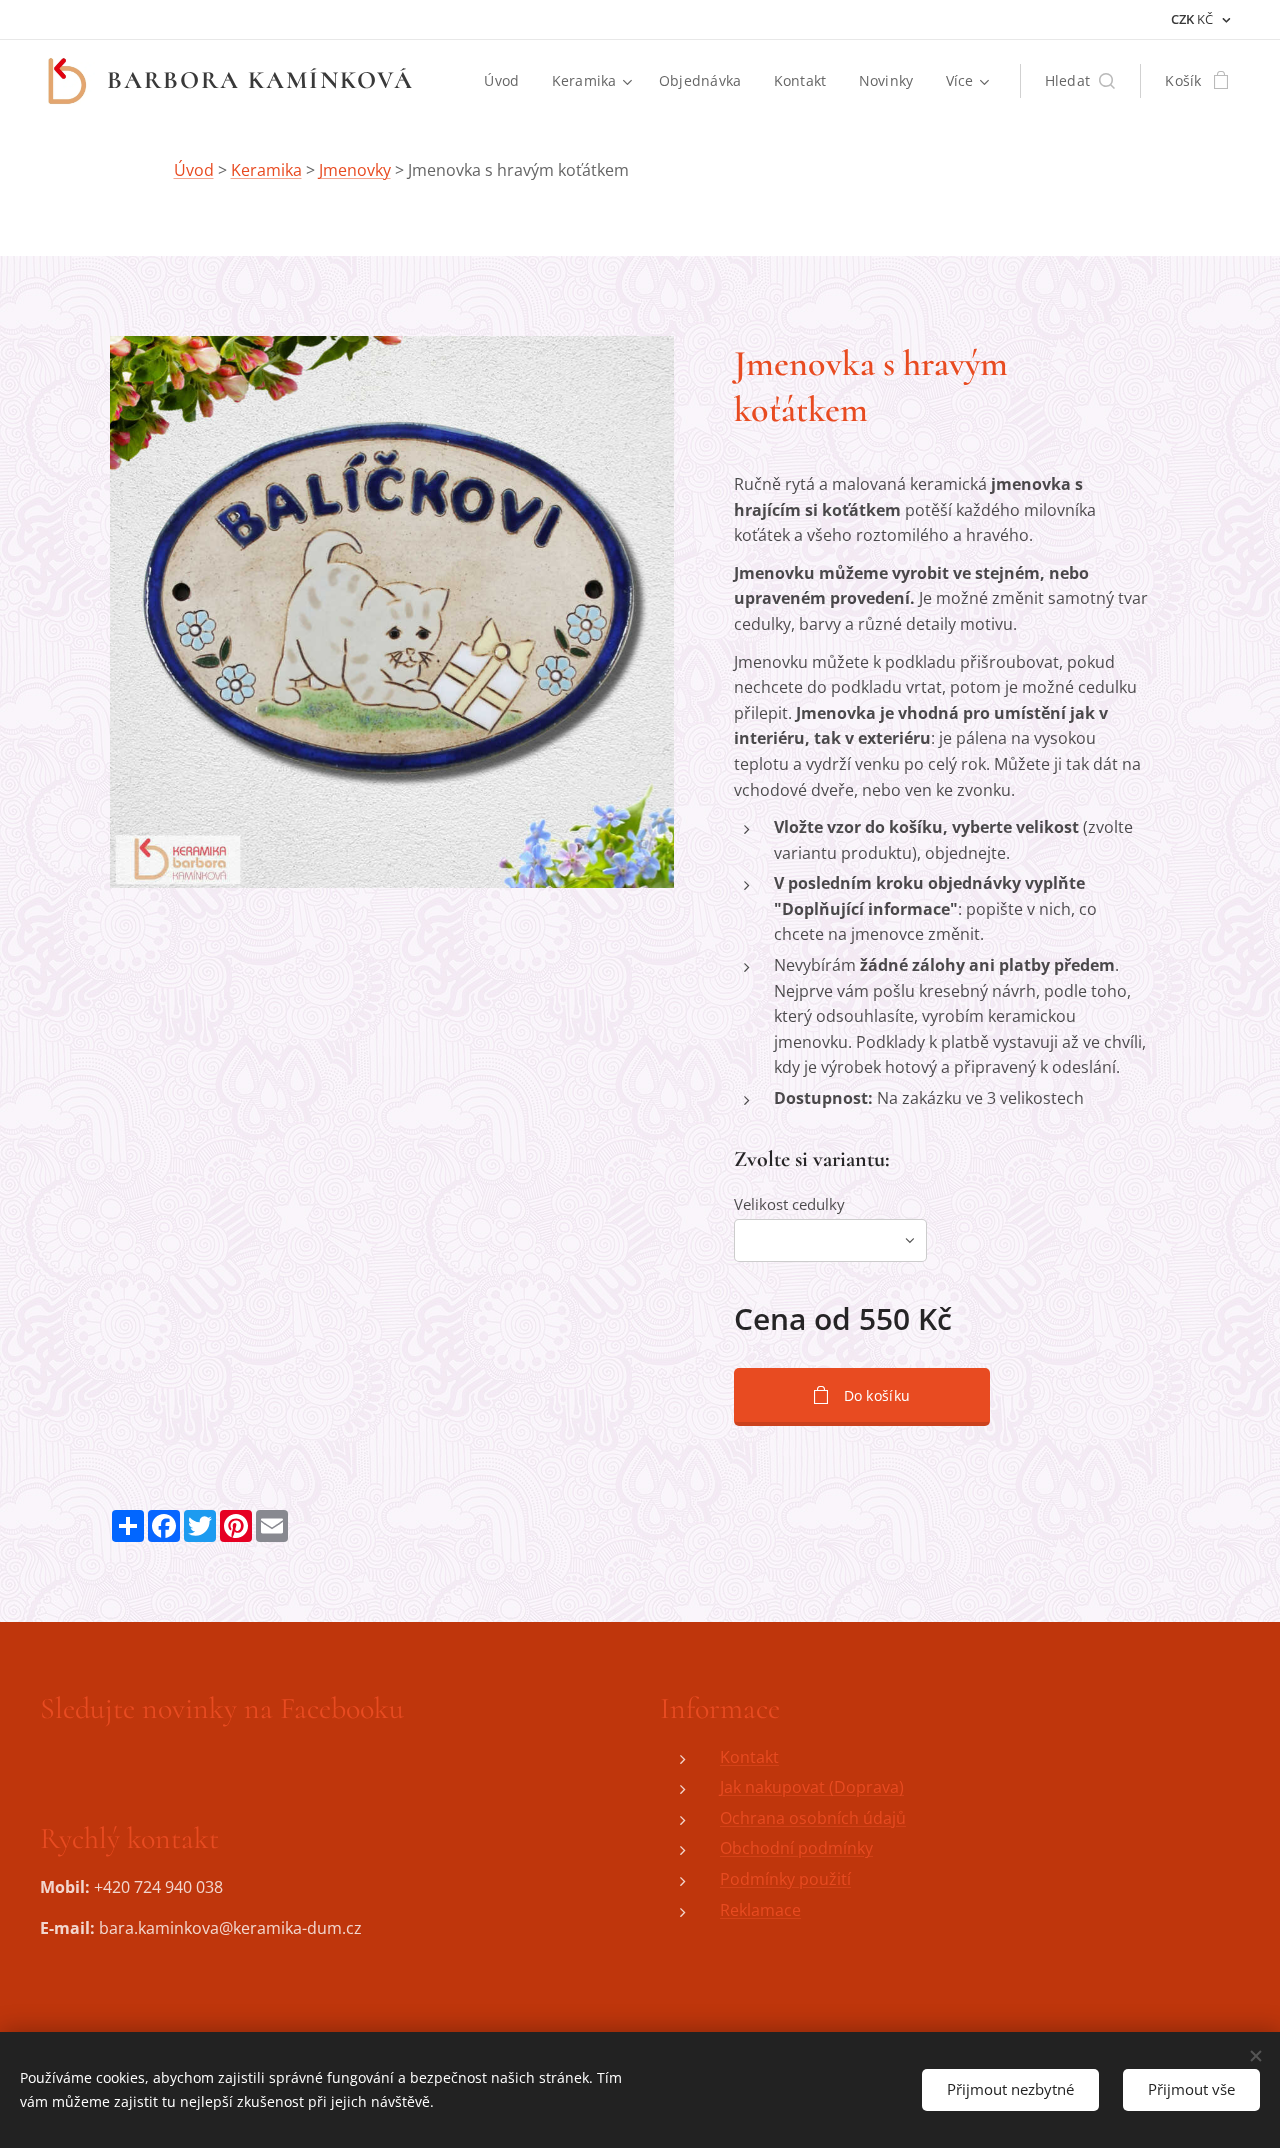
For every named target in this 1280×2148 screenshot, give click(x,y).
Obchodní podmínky (796, 1848)
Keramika (266, 170)
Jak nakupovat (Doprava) (812, 1787)
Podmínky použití (785, 1879)
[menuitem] (507, 81)
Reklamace (760, 1910)
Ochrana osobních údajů (813, 1818)
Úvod (194, 170)
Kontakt (749, 1757)
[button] (1080, 81)
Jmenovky (355, 170)
